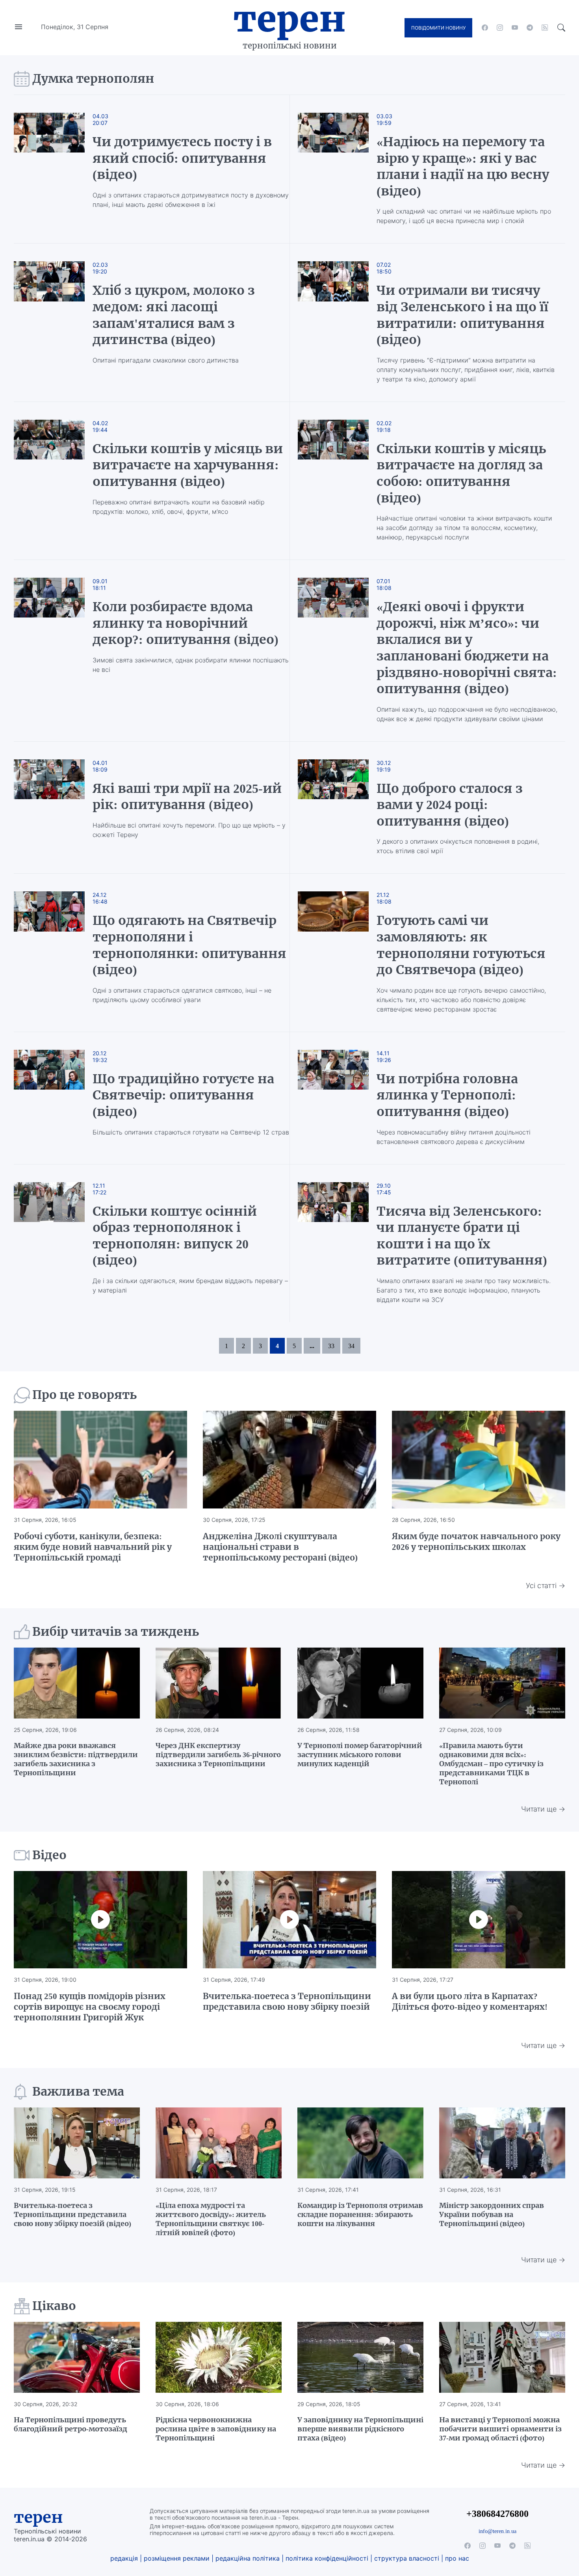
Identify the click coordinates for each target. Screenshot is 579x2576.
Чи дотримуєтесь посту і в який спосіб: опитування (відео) (182, 158)
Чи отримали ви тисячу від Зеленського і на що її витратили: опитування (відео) (462, 315)
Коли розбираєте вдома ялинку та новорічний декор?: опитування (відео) (186, 623)
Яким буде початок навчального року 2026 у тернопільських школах (476, 1542)
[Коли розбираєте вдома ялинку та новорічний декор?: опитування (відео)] (57, 651)
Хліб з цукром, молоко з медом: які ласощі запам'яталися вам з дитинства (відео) (174, 315)
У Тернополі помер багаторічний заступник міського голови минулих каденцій (360, 1755)
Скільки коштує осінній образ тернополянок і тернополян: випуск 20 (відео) (175, 1236)
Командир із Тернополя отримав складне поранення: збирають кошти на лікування (360, 2214)
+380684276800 (497, 2514)
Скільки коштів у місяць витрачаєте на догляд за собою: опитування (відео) (461, 473)
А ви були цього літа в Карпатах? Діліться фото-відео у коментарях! (470, 2001)
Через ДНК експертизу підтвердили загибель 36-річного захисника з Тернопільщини (218, 1755)
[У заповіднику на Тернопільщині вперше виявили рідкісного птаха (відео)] (360, 2357)
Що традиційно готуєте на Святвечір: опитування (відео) (183, 1095)
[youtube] (515, 28)
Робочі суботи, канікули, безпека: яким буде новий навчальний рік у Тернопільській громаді (93, 1547)
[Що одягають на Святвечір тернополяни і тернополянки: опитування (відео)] (57, 952)
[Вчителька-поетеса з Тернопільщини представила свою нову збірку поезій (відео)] (77, 2143)
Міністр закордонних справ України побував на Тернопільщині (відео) (492, 2214)
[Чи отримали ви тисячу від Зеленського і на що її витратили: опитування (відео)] (333, 322)
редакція (124, 2558)
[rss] (545, 28)
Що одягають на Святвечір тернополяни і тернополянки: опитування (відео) (189, 945)
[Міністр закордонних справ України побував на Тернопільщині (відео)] (502, 2143)
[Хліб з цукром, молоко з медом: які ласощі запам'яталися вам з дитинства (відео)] (57, 322)
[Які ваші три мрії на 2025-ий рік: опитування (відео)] (57, 808)
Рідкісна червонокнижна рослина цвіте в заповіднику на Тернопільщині (216, 2429)
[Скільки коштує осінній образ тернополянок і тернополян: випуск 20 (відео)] (57, 1243)
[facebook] (485, 28)
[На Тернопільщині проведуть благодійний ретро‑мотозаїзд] (77, 2357)
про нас (457, 2558)
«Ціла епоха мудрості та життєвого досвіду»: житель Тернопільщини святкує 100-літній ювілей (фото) (211, 2219)
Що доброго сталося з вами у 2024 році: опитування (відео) (450, 805)
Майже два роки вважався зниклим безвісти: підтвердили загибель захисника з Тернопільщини (76, 1759)
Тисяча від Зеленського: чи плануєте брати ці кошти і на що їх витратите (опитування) (462, 1236)
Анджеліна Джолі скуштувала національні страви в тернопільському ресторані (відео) (280, 1547)
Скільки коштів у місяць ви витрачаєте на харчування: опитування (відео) (188, 465)
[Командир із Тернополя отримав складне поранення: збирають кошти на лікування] (360, 2143)
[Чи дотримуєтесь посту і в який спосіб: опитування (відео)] (57, 169)
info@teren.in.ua (497, 2531)
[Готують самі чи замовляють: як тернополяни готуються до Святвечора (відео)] (333, 952)
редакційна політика (248, 2558)
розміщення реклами (177, 2558)
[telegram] (530, 28)
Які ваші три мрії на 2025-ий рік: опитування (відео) (187, 797)
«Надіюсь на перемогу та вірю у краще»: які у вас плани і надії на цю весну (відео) (463, 166)
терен (38, 2517)
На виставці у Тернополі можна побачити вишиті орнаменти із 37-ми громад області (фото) (500, 2429)
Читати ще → (543, 1809)
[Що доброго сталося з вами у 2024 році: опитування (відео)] (333, 808)
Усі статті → (546, 1586)
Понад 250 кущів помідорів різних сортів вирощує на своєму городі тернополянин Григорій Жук (90, 2007)
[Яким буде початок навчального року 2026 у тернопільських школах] (479, 1460)
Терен (289, 19)
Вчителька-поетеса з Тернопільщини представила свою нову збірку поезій (287, 2001)
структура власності (407, 2558)
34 (351, 1346)
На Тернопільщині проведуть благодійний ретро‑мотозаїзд (71, 2424)
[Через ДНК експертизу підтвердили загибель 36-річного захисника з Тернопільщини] (219, 1683)
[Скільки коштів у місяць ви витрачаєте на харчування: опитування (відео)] (57, 481)
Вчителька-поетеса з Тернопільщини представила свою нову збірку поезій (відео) (73, 2214)
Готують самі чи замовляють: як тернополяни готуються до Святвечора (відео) (461, 945)
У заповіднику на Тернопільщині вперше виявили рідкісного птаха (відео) (360, 2429)
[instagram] (500, 28)
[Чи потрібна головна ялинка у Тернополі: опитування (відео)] (333, 1098)
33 (331, 1346)
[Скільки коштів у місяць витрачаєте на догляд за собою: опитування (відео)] (333, 481)
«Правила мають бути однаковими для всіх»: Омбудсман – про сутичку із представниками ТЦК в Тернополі (491, 1764)
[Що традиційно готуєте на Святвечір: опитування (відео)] (57, 1098)
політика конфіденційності (327, 2558)
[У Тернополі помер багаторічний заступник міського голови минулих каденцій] (360, 1683)
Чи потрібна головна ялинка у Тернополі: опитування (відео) (447, 1095)
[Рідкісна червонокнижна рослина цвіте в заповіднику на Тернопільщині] (219, 2357)
